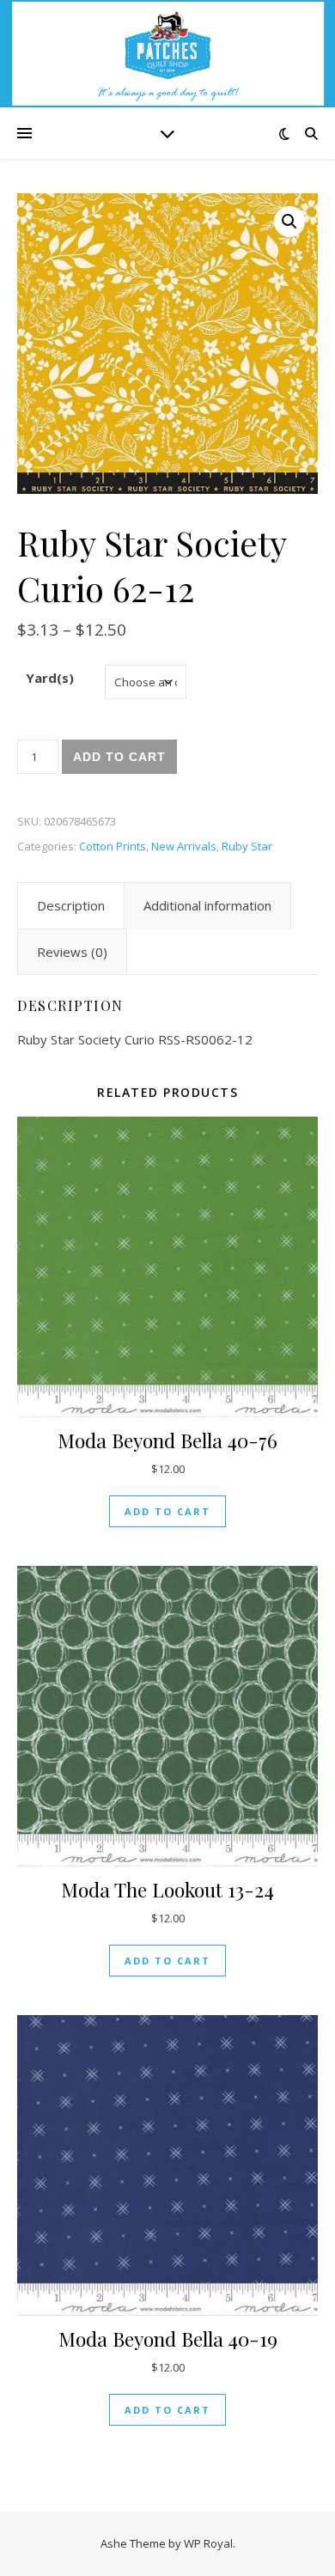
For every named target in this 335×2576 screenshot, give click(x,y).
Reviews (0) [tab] (72, 952)
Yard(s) (50, 678)
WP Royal (208, 2543)
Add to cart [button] (167, 1511)
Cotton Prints (113, 846)
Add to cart (119, 757)
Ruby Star (247, 846)
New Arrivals (184, 846)
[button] (289, 222)
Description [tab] (71, 905)
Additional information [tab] (207, 905)
